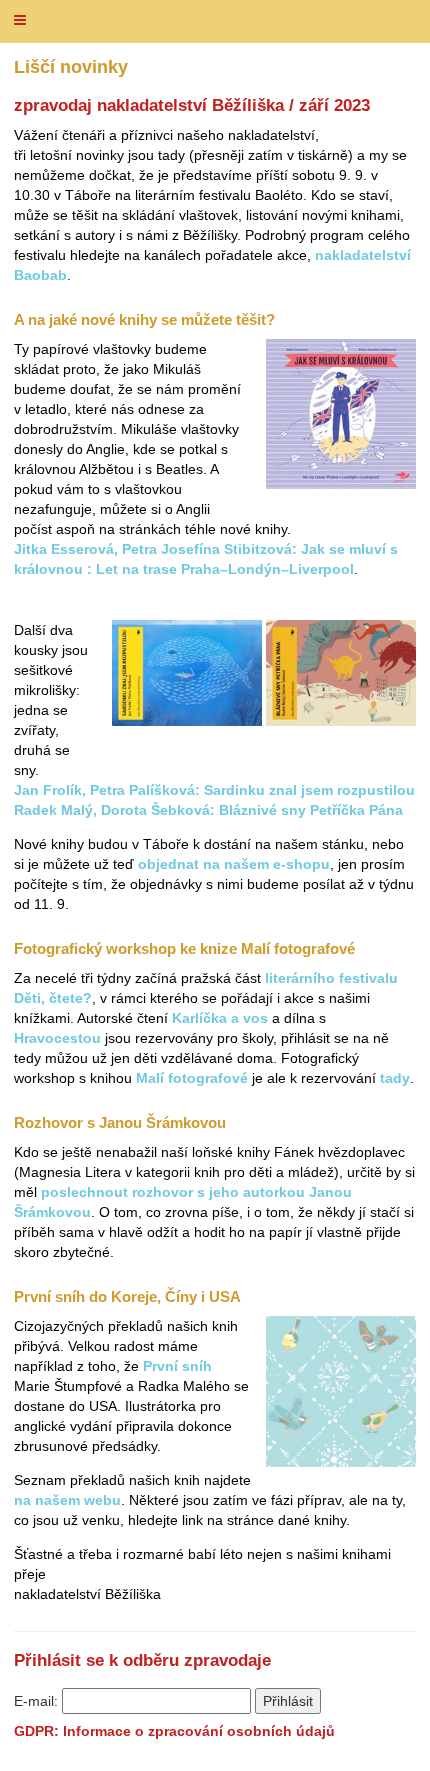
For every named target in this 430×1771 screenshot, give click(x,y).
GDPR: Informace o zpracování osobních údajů (174, 1731)
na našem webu (67, 1500)
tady (395, 1078)
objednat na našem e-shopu (234, 864)
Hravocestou (57, 1038)
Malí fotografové (192, 1078)
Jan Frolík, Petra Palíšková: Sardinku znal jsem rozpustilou (214, 790)
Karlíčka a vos (220, 1018)
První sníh (177, 1366)
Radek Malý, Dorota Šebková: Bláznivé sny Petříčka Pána (208, 810)
